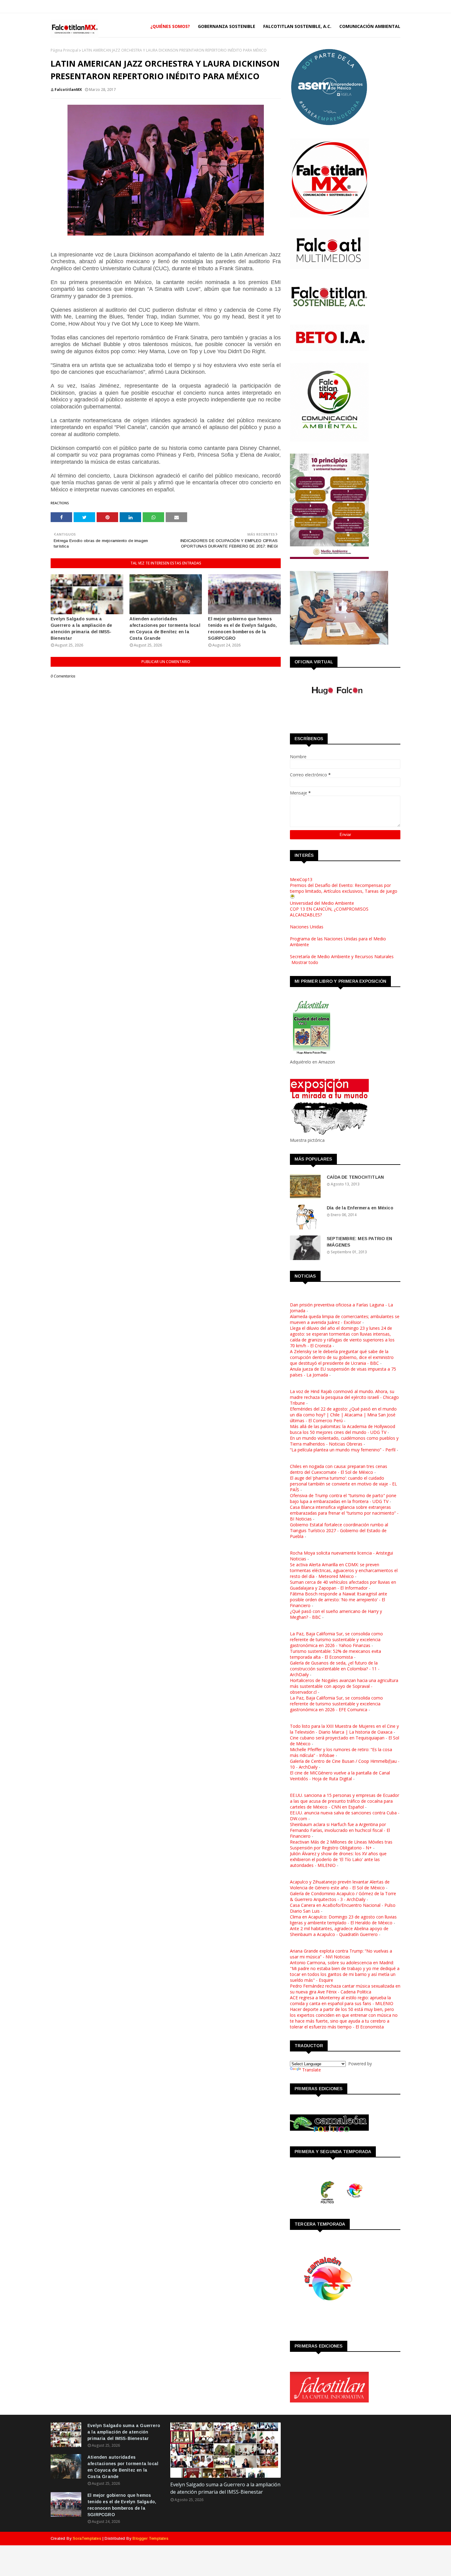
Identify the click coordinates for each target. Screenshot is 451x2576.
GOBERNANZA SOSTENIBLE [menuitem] (227, 26)
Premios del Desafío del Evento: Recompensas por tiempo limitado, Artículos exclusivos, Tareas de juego (344, 888)
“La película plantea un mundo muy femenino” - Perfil (343, 1450)
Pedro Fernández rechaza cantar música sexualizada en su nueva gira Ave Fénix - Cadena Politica (345, 1989)
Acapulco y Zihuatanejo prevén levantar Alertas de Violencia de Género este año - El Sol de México (340, 1885)
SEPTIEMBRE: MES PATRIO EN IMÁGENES (359, 1242)
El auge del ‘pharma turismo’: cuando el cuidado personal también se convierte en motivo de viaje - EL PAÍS (343, 1484)
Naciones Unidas (307, 927)
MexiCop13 (301, 879)
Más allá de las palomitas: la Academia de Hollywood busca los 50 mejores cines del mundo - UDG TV (343, 1429)
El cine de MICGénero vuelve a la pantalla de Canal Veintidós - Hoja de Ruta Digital (340, 1776)
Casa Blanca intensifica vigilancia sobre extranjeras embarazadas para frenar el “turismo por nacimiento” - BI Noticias (344, 1513)
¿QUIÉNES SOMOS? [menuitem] (170, 26)
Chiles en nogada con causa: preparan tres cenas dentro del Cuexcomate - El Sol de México (339, 1469)
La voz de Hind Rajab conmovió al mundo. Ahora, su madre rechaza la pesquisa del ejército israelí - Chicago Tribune (344, 1397)
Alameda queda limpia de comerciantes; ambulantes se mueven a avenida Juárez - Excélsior (345, 1319)
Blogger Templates (150, 2538)
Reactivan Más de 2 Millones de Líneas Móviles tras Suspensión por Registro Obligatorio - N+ (341, 1845)
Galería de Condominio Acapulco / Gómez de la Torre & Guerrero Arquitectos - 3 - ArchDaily (343, 1896)
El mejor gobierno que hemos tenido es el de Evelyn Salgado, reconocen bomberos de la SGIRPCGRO (242, 628)
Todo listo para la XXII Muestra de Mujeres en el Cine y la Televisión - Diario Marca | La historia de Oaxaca (344, 1729)
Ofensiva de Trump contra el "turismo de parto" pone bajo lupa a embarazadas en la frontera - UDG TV (343, 1498)
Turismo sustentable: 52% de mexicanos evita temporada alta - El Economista (335, 1654)
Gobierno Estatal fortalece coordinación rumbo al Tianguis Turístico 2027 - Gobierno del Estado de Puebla (339, 1530)
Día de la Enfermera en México (360, 1208)
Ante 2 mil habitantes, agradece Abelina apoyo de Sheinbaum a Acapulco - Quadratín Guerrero (339, 1931)
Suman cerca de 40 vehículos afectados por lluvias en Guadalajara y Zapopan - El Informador (343, 1585)
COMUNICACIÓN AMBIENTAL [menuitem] (370, 26)
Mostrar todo (305, 962)
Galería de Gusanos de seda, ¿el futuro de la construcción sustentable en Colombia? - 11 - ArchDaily (335, 1669)
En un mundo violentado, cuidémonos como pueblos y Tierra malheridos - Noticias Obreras (344, 1441)
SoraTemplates (87, 2538)
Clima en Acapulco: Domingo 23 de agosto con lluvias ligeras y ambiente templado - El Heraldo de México (343, 1920)
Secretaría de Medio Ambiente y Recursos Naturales (342, 956)
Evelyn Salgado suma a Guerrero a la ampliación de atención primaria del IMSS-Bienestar (81, 628)
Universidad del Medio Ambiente (322, 903)
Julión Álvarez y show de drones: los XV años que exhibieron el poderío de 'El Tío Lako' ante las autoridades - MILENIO (338, 1859)
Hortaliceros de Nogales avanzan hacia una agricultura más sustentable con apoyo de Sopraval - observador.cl (344, 1686)
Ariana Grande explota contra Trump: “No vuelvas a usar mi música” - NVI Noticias (341, 1954)
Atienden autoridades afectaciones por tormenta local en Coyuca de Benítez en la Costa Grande (165, 628)
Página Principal (64, 50)
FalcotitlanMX (68, 90)
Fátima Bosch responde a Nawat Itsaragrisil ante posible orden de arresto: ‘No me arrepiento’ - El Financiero (339, 1600)
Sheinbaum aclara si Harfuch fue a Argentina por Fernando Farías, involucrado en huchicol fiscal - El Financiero (340, 1830)
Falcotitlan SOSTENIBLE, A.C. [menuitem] (297, 26)
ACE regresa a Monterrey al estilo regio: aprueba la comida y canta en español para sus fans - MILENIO (342, 2000)
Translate (312, 2070)
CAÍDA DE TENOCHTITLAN (355, 1177)
